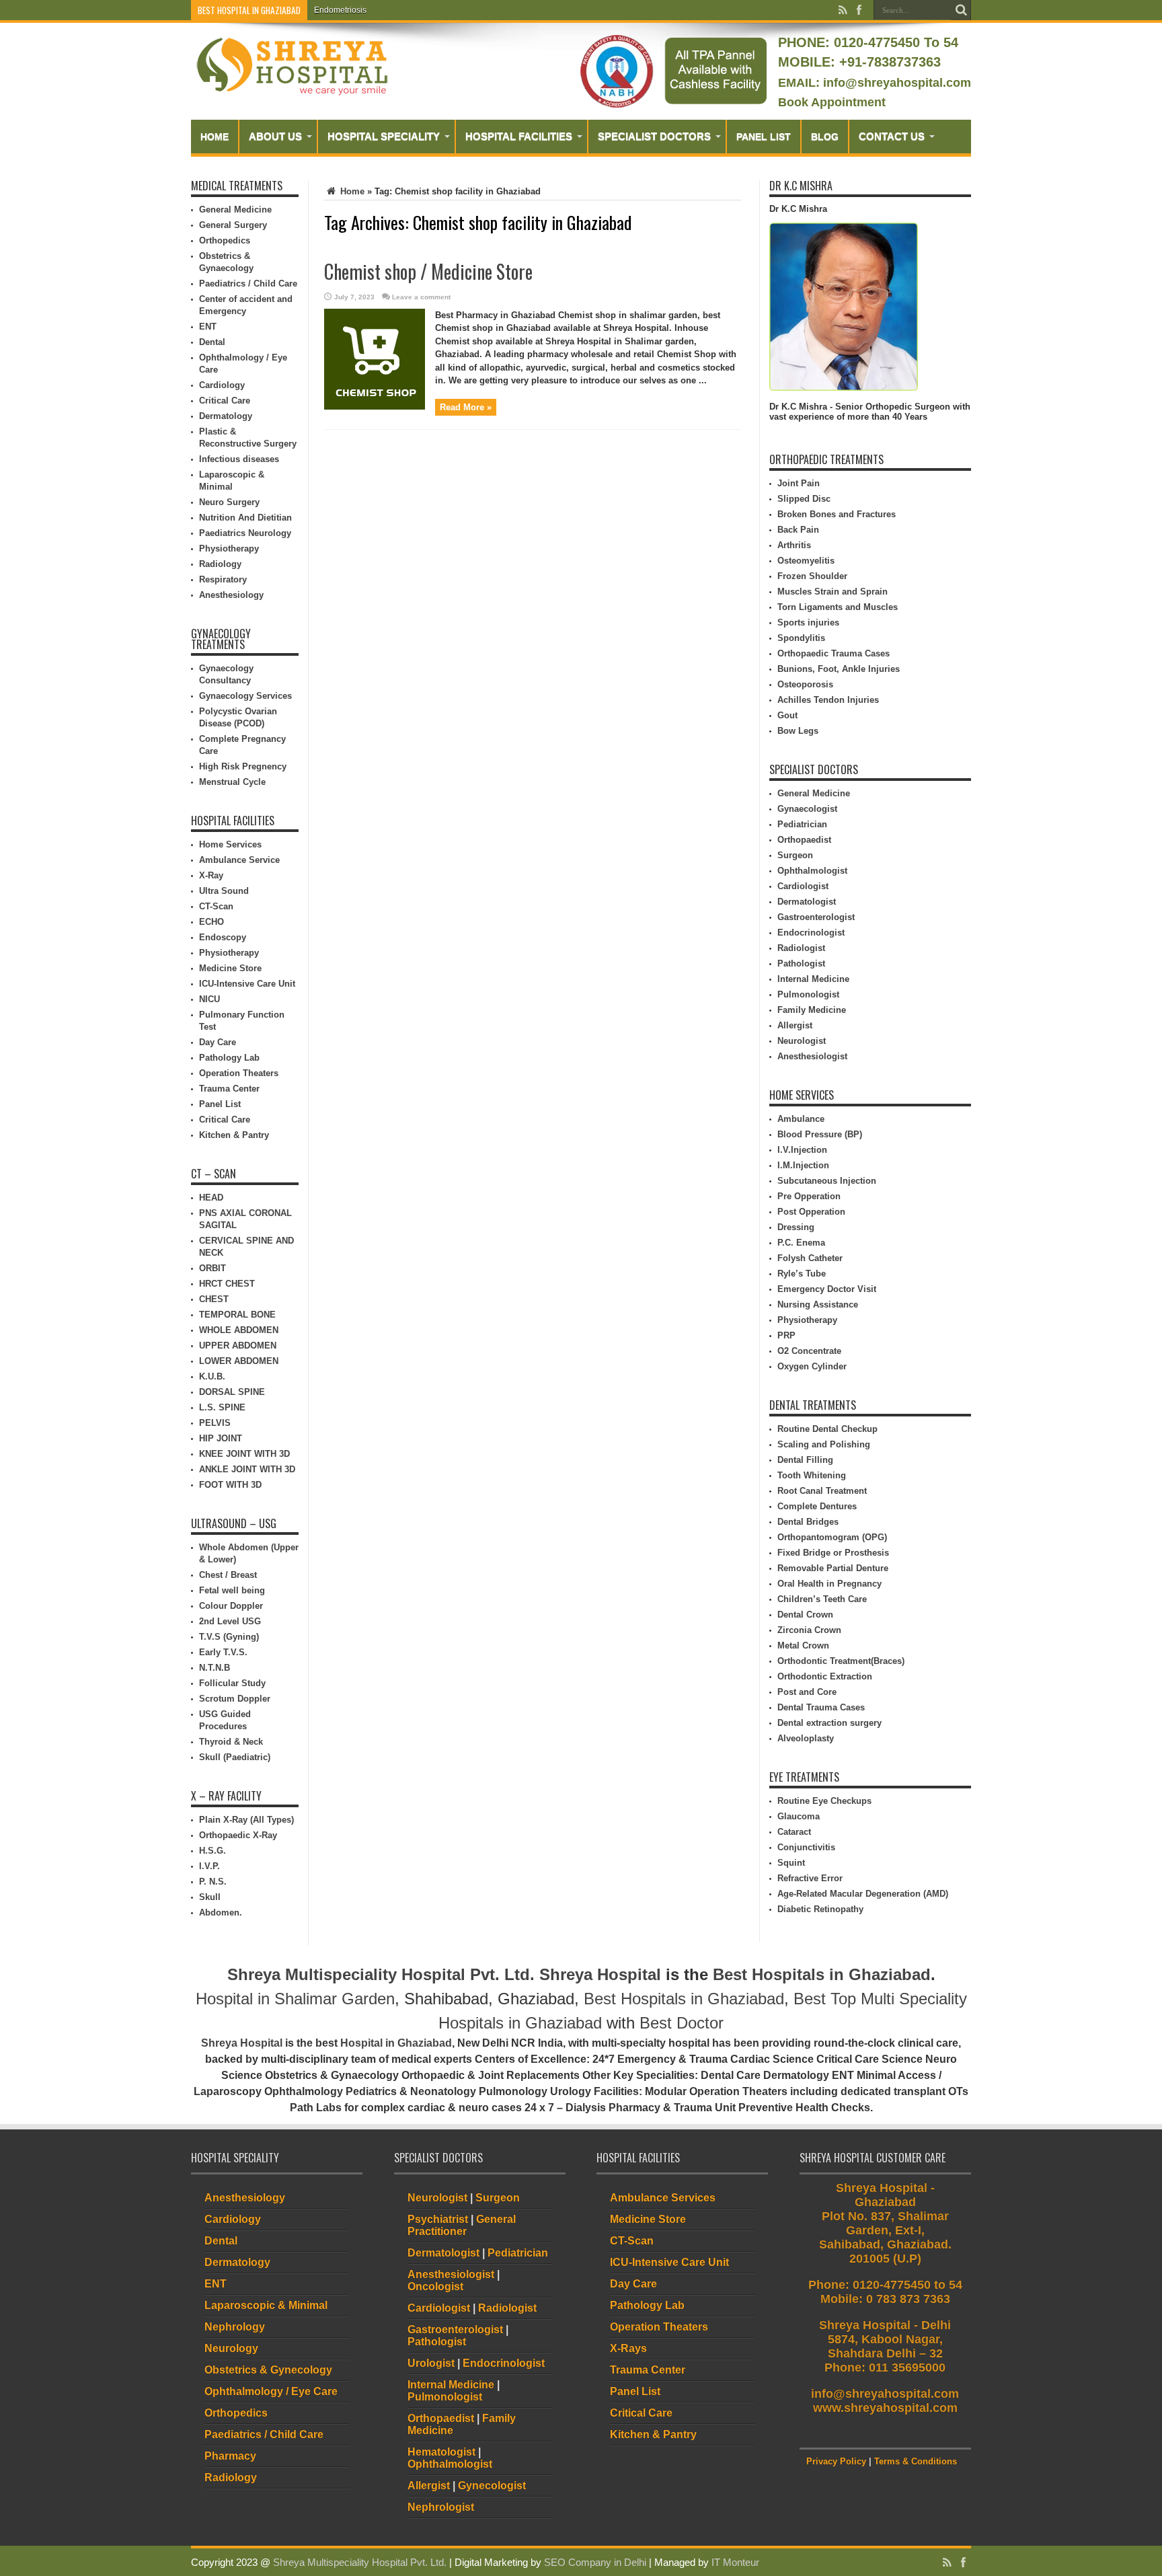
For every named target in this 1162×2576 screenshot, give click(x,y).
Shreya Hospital (600, 1974)
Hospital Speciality (384, 136)
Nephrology (235, 2327)
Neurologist (802, 1041)
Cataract (794, 1832)
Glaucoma (799, 1816)
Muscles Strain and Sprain (832, 592)
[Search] (961, 10)
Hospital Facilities (519, 136)
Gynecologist (492, 2486)
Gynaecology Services (245, 696)
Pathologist (801, 963)
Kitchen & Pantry (234, 1135)
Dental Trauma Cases (821, 1707)
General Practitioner (462, 2225)
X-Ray (211, 875)
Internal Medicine (813, 979)
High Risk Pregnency (243, 766)
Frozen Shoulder (812, 576)
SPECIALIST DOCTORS (654, 136)
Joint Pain (799, 483)
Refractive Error (810, 1878)
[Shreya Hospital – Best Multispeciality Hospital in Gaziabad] (292, 92)
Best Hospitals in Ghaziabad (822, 1974)
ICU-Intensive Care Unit (247, 984)
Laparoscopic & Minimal (266, 2305)
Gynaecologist (807, 809)
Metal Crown (803, 1645)
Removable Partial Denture (833, 1568)
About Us (275, 136)
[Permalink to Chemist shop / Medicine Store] (375, 407)
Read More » (466, 407)
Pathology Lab (229, 1058)
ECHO (211, 922)
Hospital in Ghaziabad (396, 2043)
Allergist (795, 1025)
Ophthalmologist (812, 871)
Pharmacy (230, 2456)
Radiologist (801, 948)
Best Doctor (682, 2023)
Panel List (764, 137)
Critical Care (225, 401)
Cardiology (222, 385)
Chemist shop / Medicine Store (428, 271)
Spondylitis (801, 638)
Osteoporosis (805, 684)
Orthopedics (225, 240)
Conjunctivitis (806, 1847)
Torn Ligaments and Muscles (838, 607)
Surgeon (795, 855)
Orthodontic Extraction (825, 1676)
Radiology (220, 564)
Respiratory (223, 579)
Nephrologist (441, 2507)
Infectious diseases (239, 459)
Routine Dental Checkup (827, 1429)
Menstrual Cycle (232, 782)
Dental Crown (805, 1615)
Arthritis (794, 545)
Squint (791, 1863)
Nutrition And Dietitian (245, 518)
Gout (787, 715)
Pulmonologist (808, 994)
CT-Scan (216, 906)
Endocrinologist (811, 933)
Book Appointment (832, 102)
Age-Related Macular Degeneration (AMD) (863, 1894)
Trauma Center (229, 1089)
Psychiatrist (438, 2219)
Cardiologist (803, 886)
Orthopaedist (804, 840)
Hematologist (441, 2452)
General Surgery (233, 225)
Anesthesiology (231, 595)
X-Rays (628, 2348)
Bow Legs (798, 731)
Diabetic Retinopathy (820, 1909)
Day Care (218, 1042)
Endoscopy (223, 937)
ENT (208, 327)
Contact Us (892, 136)
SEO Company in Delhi (595, 2562)
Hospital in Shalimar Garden (295, 1999)
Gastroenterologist (816, 917)
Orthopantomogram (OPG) (832, 1537)
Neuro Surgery (229, 502)
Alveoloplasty (806, 1738)
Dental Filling (805, 1460)
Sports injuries (808, 622)
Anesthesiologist (812, 1056)
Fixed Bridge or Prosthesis (833, 1553)
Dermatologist (807, 902)
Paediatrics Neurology (245, 533)
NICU (209, 999)
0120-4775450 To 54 (894, 42)
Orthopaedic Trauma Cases (834, 653)
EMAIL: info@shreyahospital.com (875, 83)
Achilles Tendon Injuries (828, 700)
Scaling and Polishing (824, 1444)
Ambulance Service (239, 860)
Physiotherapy (229, 548)
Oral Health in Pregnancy (829, 1584)
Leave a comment (421, 297)
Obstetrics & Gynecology (268, 2370)
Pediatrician (802, 824)
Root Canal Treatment (822, 1491)
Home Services (230, 844)
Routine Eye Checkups (824, 1801)
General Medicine (235, 210)
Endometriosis (340, 10)
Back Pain (798, 530)
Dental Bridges (808, 1522)
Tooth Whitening (812, 1475)
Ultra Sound (224, 891)
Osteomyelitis (806, 561)
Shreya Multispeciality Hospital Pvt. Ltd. (381, 1974)
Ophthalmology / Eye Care (271, 2391)
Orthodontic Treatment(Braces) (841, 1661)
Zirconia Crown (809, 1630)
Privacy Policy (836, 2461)
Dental (212, 342)
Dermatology (226, 416)
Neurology (231, 2348)
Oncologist (435, 2286)
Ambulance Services (663, 2198)
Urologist (431, 2363)
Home (215, 137)
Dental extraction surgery (829, 1723)
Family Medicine (812, 1010)
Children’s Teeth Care (822, 1599)
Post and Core (807, 1692)
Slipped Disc (804, 499)
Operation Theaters (239, 1073)
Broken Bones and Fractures (837, 514)
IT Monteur (735, 2562)
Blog (825, 137)
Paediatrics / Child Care (248, 283)
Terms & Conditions (916, 2461)
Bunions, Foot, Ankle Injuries (839, 669)
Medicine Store (230, 968)
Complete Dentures (817, 1506)
